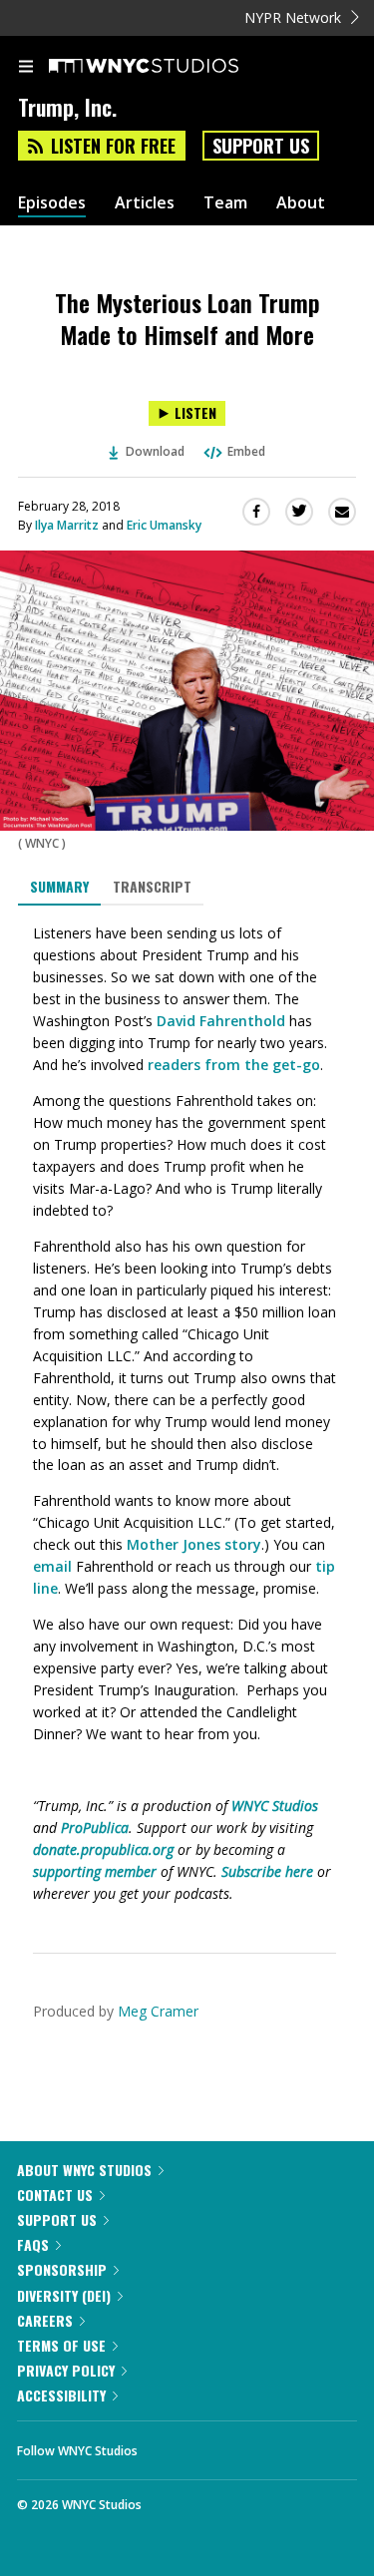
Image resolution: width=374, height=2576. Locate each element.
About (301, 203)
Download (155, 451)
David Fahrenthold (221, 1021)
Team (225, 203)
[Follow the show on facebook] (173, 2445)
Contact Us (55, 2195)
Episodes (52, 203)
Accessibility (61, 2395)
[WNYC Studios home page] (169, 67)
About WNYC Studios (84, 2170)
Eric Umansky (164, 525)
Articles (145, 203)
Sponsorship (62, 2269)
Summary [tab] (59, 886)
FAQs (33, 2244)
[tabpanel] (187, 1414)
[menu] (26, 68)
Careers (45, 2320)
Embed (246, 451)
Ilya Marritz (67, 525)
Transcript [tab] (152, 886)
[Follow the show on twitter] (227, 2445)
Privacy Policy (66, 2370)
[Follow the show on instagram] (281, 2445)
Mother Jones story (194, 1544)
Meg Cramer (158, 2011)
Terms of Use (61, 2345)
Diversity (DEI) (64, 2295)
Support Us (261, 146)
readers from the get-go (234, 1065)
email (52, 1566)
